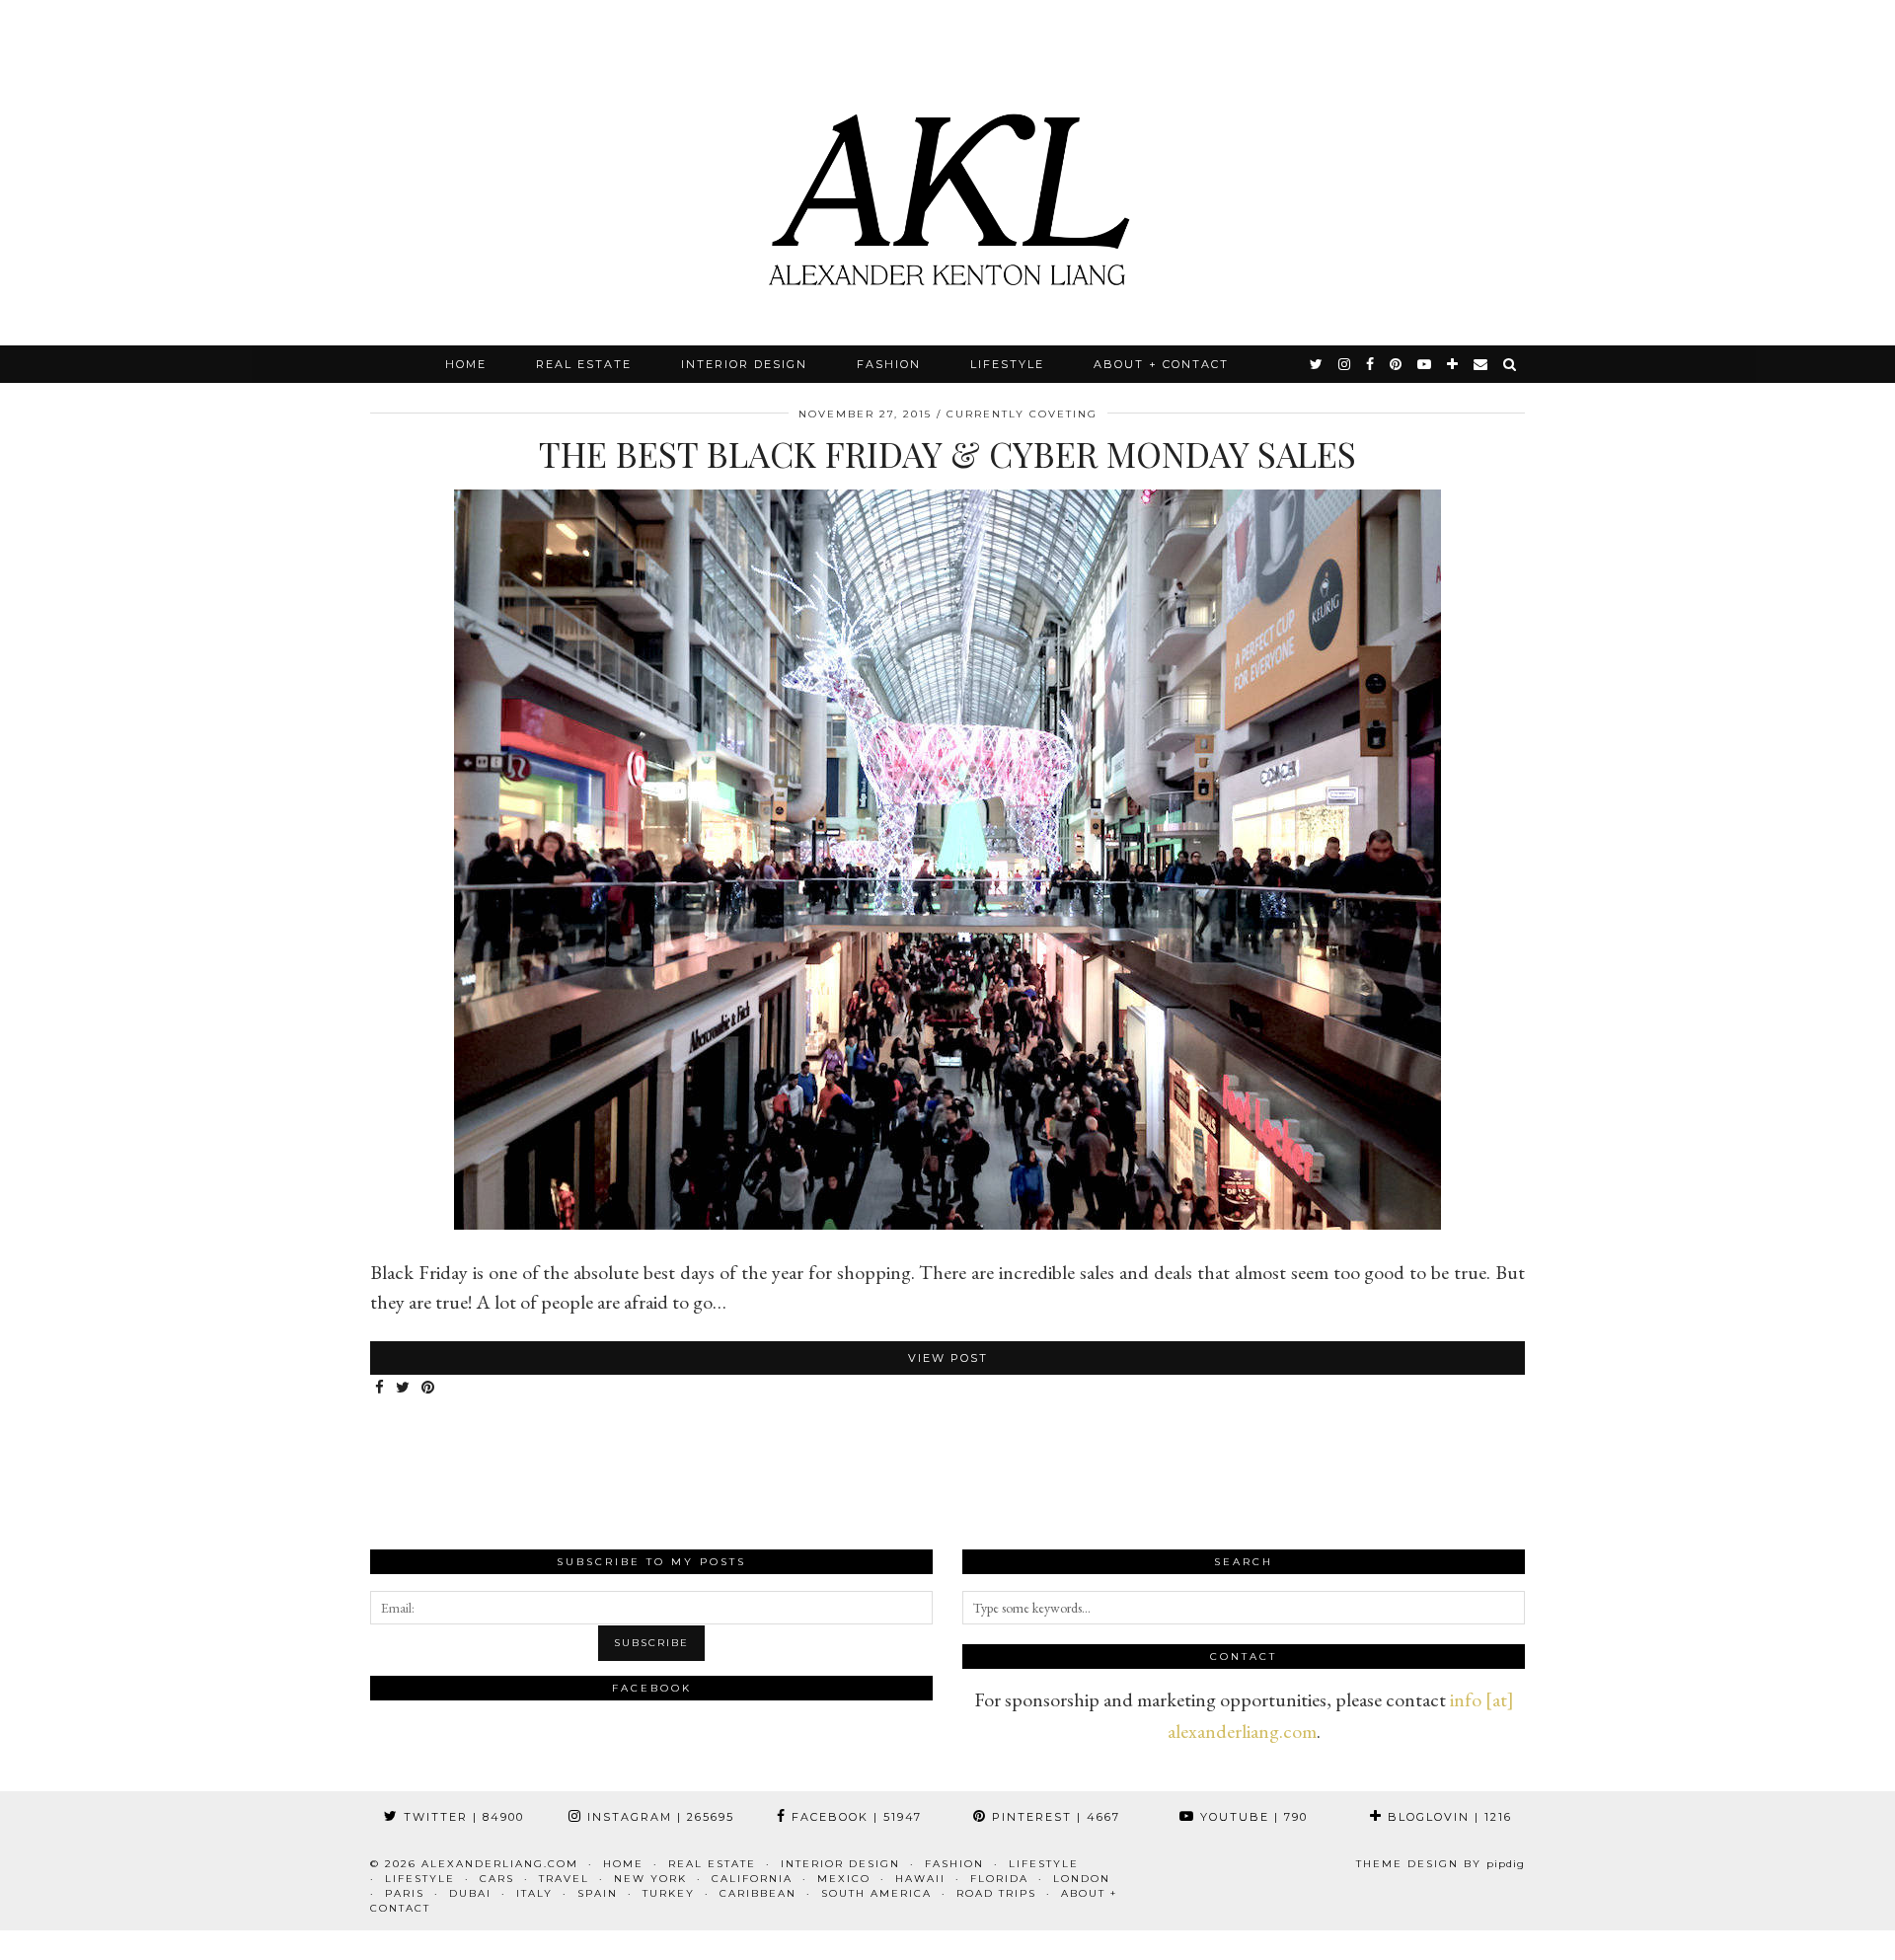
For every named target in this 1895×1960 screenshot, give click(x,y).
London (1082, 1879)
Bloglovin (1447, 1817)
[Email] (1481, 364)
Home (466, 364)
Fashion (889, 364)
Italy (534, 1893)
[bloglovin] (1453, 364)
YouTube (1251, 1817)
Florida (999, 1879)
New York (650, 1879)
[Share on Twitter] (404, 1388)
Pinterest (1054, 1817)
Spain (598, 1893)
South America (876, 1893)
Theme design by (1440, 1864)
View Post (948, 1358)
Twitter (461, 1817)
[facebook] (1371, 364)
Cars (497, 1879)
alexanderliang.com (500, 1864)
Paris (405, 1893)
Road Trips (996, 1893)
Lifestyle (1007, 364)
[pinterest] (1397, 364)
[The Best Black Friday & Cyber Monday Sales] (947, 1223)
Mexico (844, 1879)
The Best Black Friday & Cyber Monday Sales (947, 453)
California (752, 1879)
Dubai (470, 1893)
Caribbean (758, 1893)
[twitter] (1317, 364)
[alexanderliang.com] (947, 173)
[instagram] (1345, 364)
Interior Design (744, 364)
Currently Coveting (1022, 414)
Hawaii (920, 1879)
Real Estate (584, 364)
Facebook (854, 1817)
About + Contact (1161, 364)
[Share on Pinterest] (429, 1388)
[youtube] (1425, 364)
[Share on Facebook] (380, 1388)
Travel (564, 1879)
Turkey (669, 1893)
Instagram (658, 1817)
